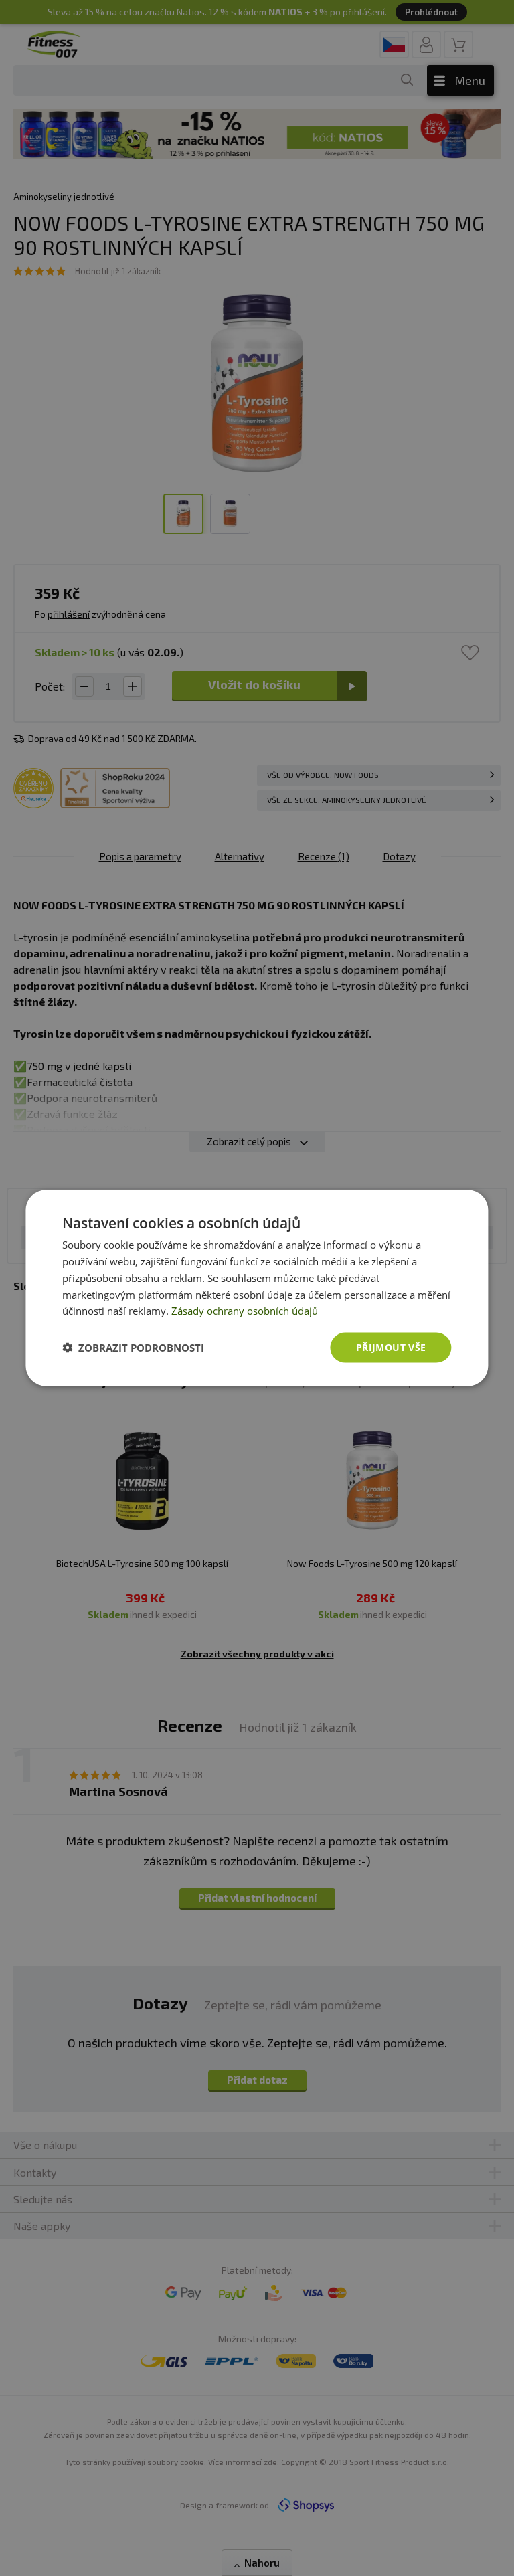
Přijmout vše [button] (391, 1347)
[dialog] (257, 1288)
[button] (133, 1348)
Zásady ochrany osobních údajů (245, 1311)
